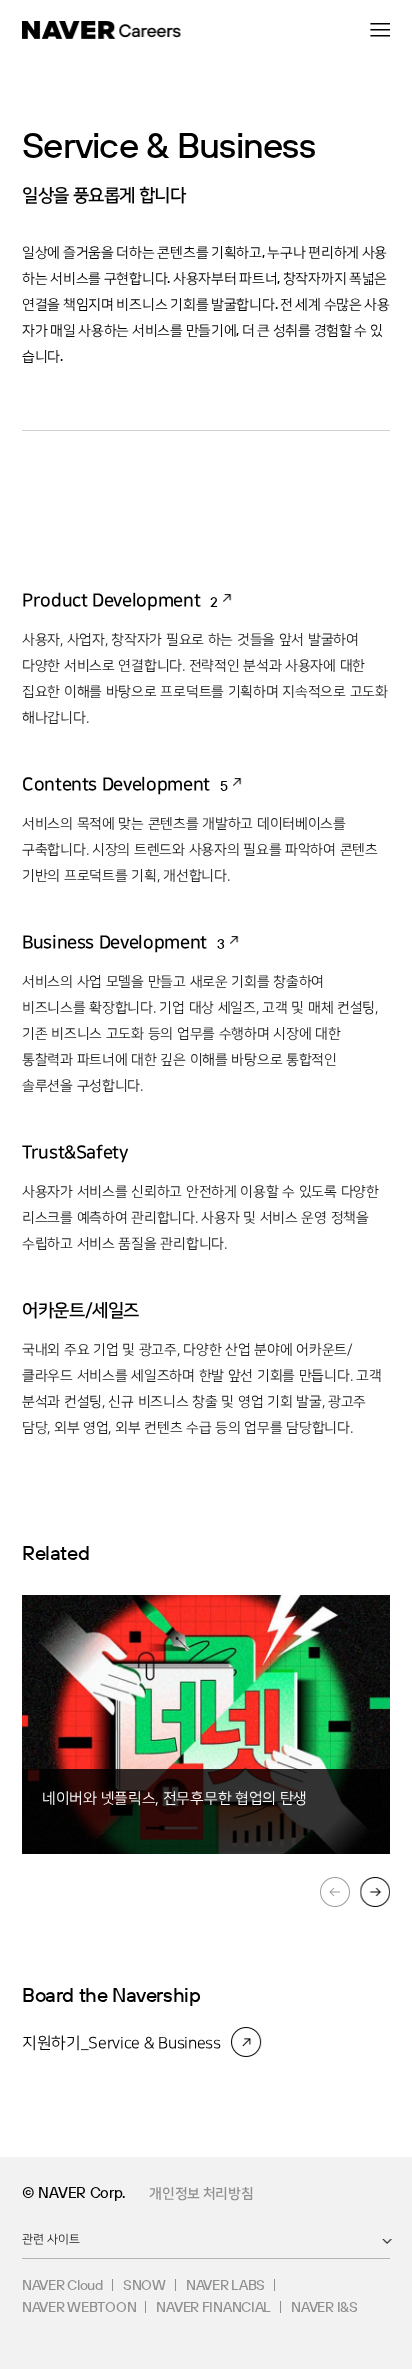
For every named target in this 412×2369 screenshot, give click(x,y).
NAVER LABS (225, 2285)
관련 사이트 (51, 2238)
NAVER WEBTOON (79, 2307)
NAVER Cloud (62, 2285)
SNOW (144, 2285)
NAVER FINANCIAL (213, 2307)
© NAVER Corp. (73, 2192)
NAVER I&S (324, 2307)
